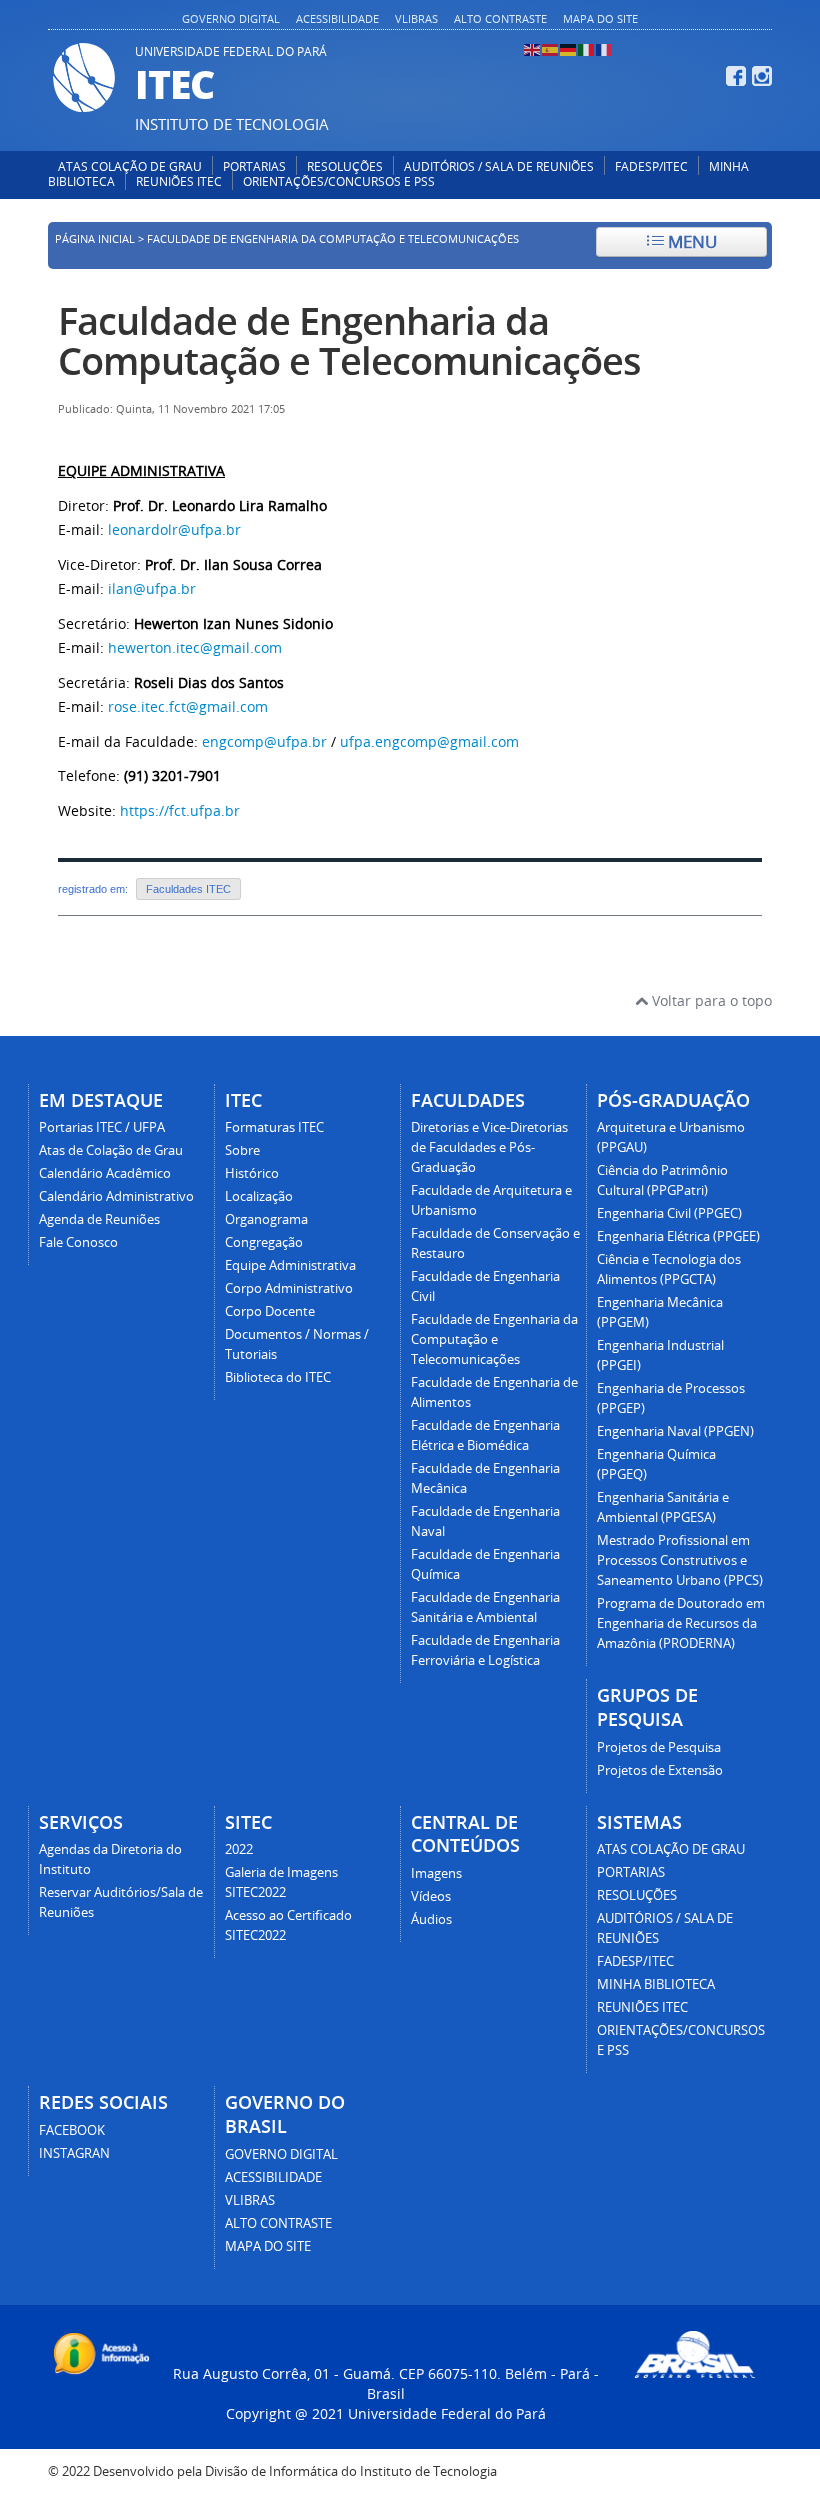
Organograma (266, 1219)
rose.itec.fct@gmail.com (188, 706)
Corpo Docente (270, 1311)
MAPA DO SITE (600, 18)
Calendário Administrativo (116, 1196)
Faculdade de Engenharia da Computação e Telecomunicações (349, 340)
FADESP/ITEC (651, 166)
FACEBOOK (72, 2130)
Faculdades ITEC (188, 889)
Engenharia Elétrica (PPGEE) (678, 1236)
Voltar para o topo (710, 1000)
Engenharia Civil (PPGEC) (669, 1213)
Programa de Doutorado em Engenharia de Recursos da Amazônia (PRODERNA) (681, 1623)
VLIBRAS (416, 18)
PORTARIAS (254, 166)
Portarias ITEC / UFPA (102, 1127)
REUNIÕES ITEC (179, 181)
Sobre (242, 1150)
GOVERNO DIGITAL (231, 18)
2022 (239, 1849)
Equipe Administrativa (290, 1265)
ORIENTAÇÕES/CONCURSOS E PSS (339, 181)
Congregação (264, 1242)
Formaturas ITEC (274, 1127)
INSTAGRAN (74, 2153)
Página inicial (95, 239)
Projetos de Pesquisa (659, 1747)
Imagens (436, 1873)
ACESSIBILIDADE (337, 18)
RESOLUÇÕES (345, 166)
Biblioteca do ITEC (278, 1377)
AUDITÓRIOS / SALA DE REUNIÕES (499, 166)
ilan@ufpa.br (152, 588)
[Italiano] (587, 48)
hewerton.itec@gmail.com (195, 647)
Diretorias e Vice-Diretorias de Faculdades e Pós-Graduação (489, 1147)
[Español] (551, 48)
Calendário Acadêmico (105, 1173)
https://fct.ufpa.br (180, 810)
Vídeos (431, 1896)
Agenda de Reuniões (99, 1219)
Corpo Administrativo (289, 1288)
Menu (690, 241)
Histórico (252, 1173)
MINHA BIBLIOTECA (656, 1984)
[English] (533, 48)
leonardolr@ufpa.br (174, 529)
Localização (259, 1196)
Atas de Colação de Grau (111, 1150)
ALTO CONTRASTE (500, 18)
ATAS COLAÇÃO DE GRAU (130, 166)
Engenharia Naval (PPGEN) (675, 1431)
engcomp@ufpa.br (264, 741)
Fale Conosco (78, 1242)
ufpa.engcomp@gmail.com (429, 741)
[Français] (605, 48)
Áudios (431, 1919)
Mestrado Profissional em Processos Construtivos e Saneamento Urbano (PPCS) (680, 1560)
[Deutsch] (569, 48)
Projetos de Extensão (660, 1770)
